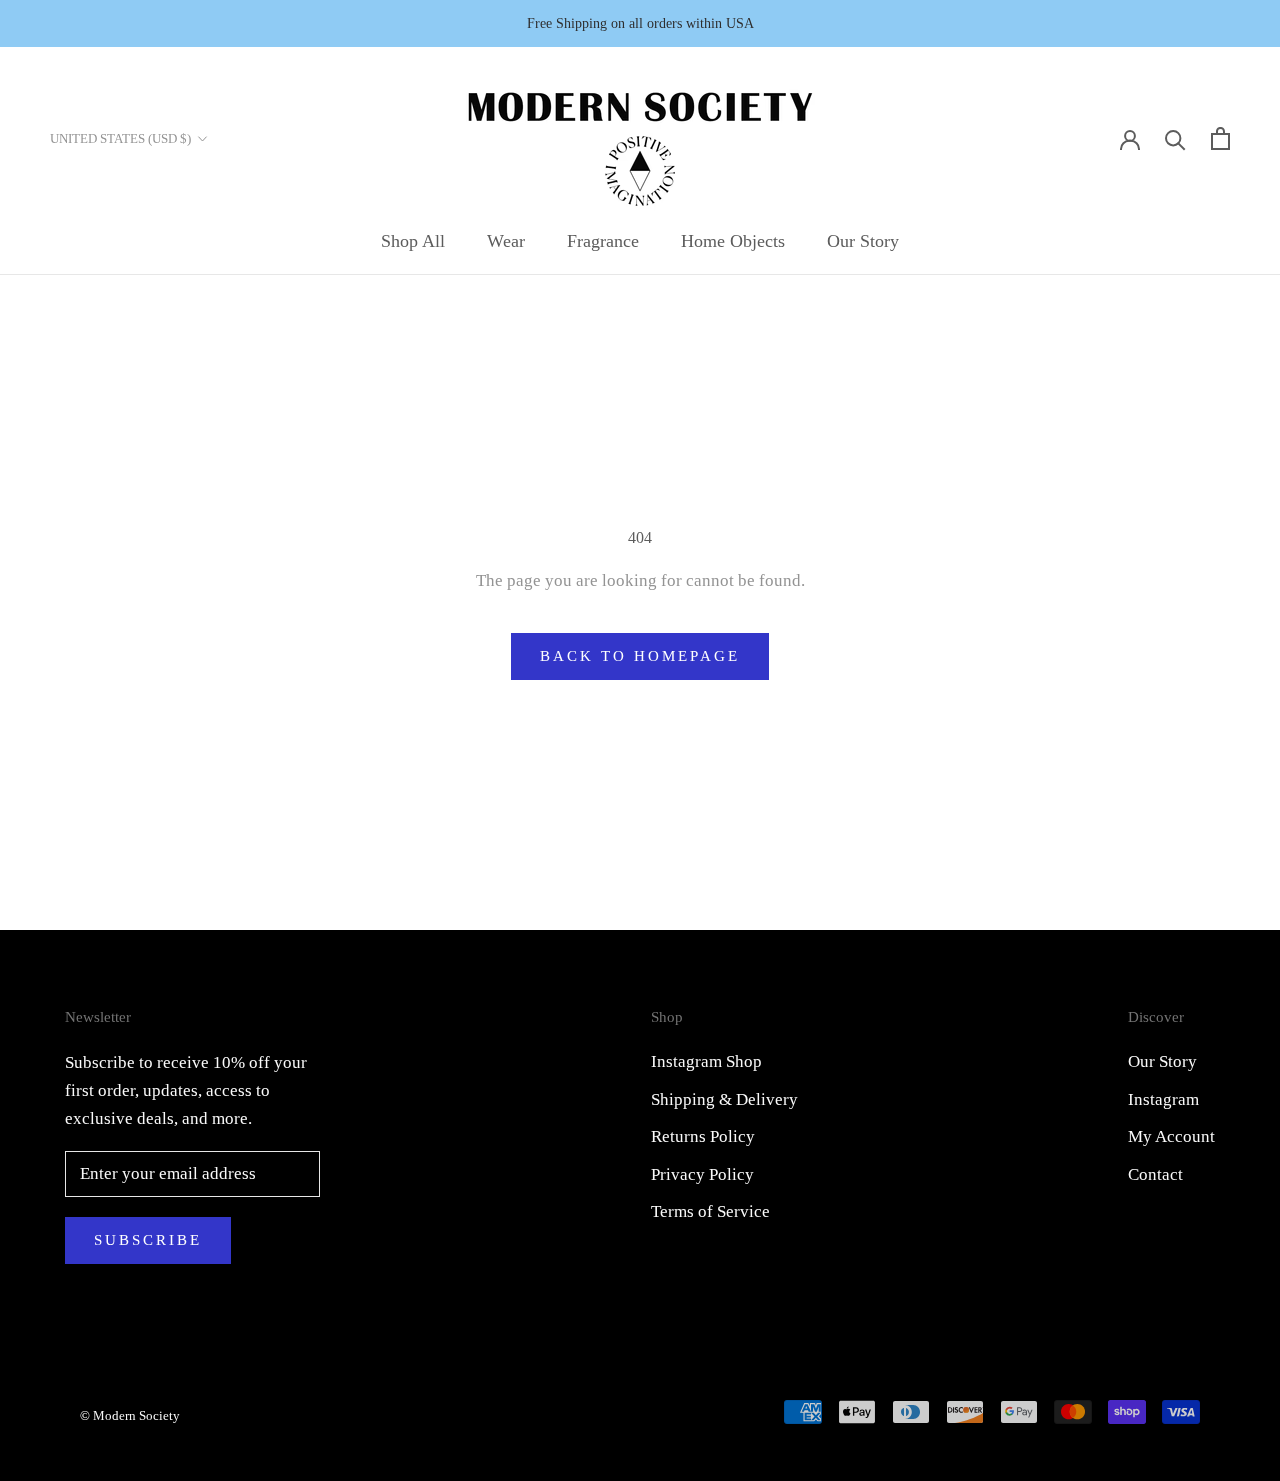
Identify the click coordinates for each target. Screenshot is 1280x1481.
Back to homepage (640, 656)
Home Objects (733, 241)
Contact (1155, 1174)
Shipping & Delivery (724, 1099)
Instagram (1163, 1099)
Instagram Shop (706, 1061)
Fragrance (603, 241)
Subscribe (148, 1240)
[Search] (1175, 138)
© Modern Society (130, 1415)
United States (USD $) (120, 138)
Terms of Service (710, 1211)
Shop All (413, 241)
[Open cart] (1220, 138)
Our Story (863, 241)
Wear (506, 241)
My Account (1171, 1136)
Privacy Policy (702, 1174)
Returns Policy (703, 1136)
